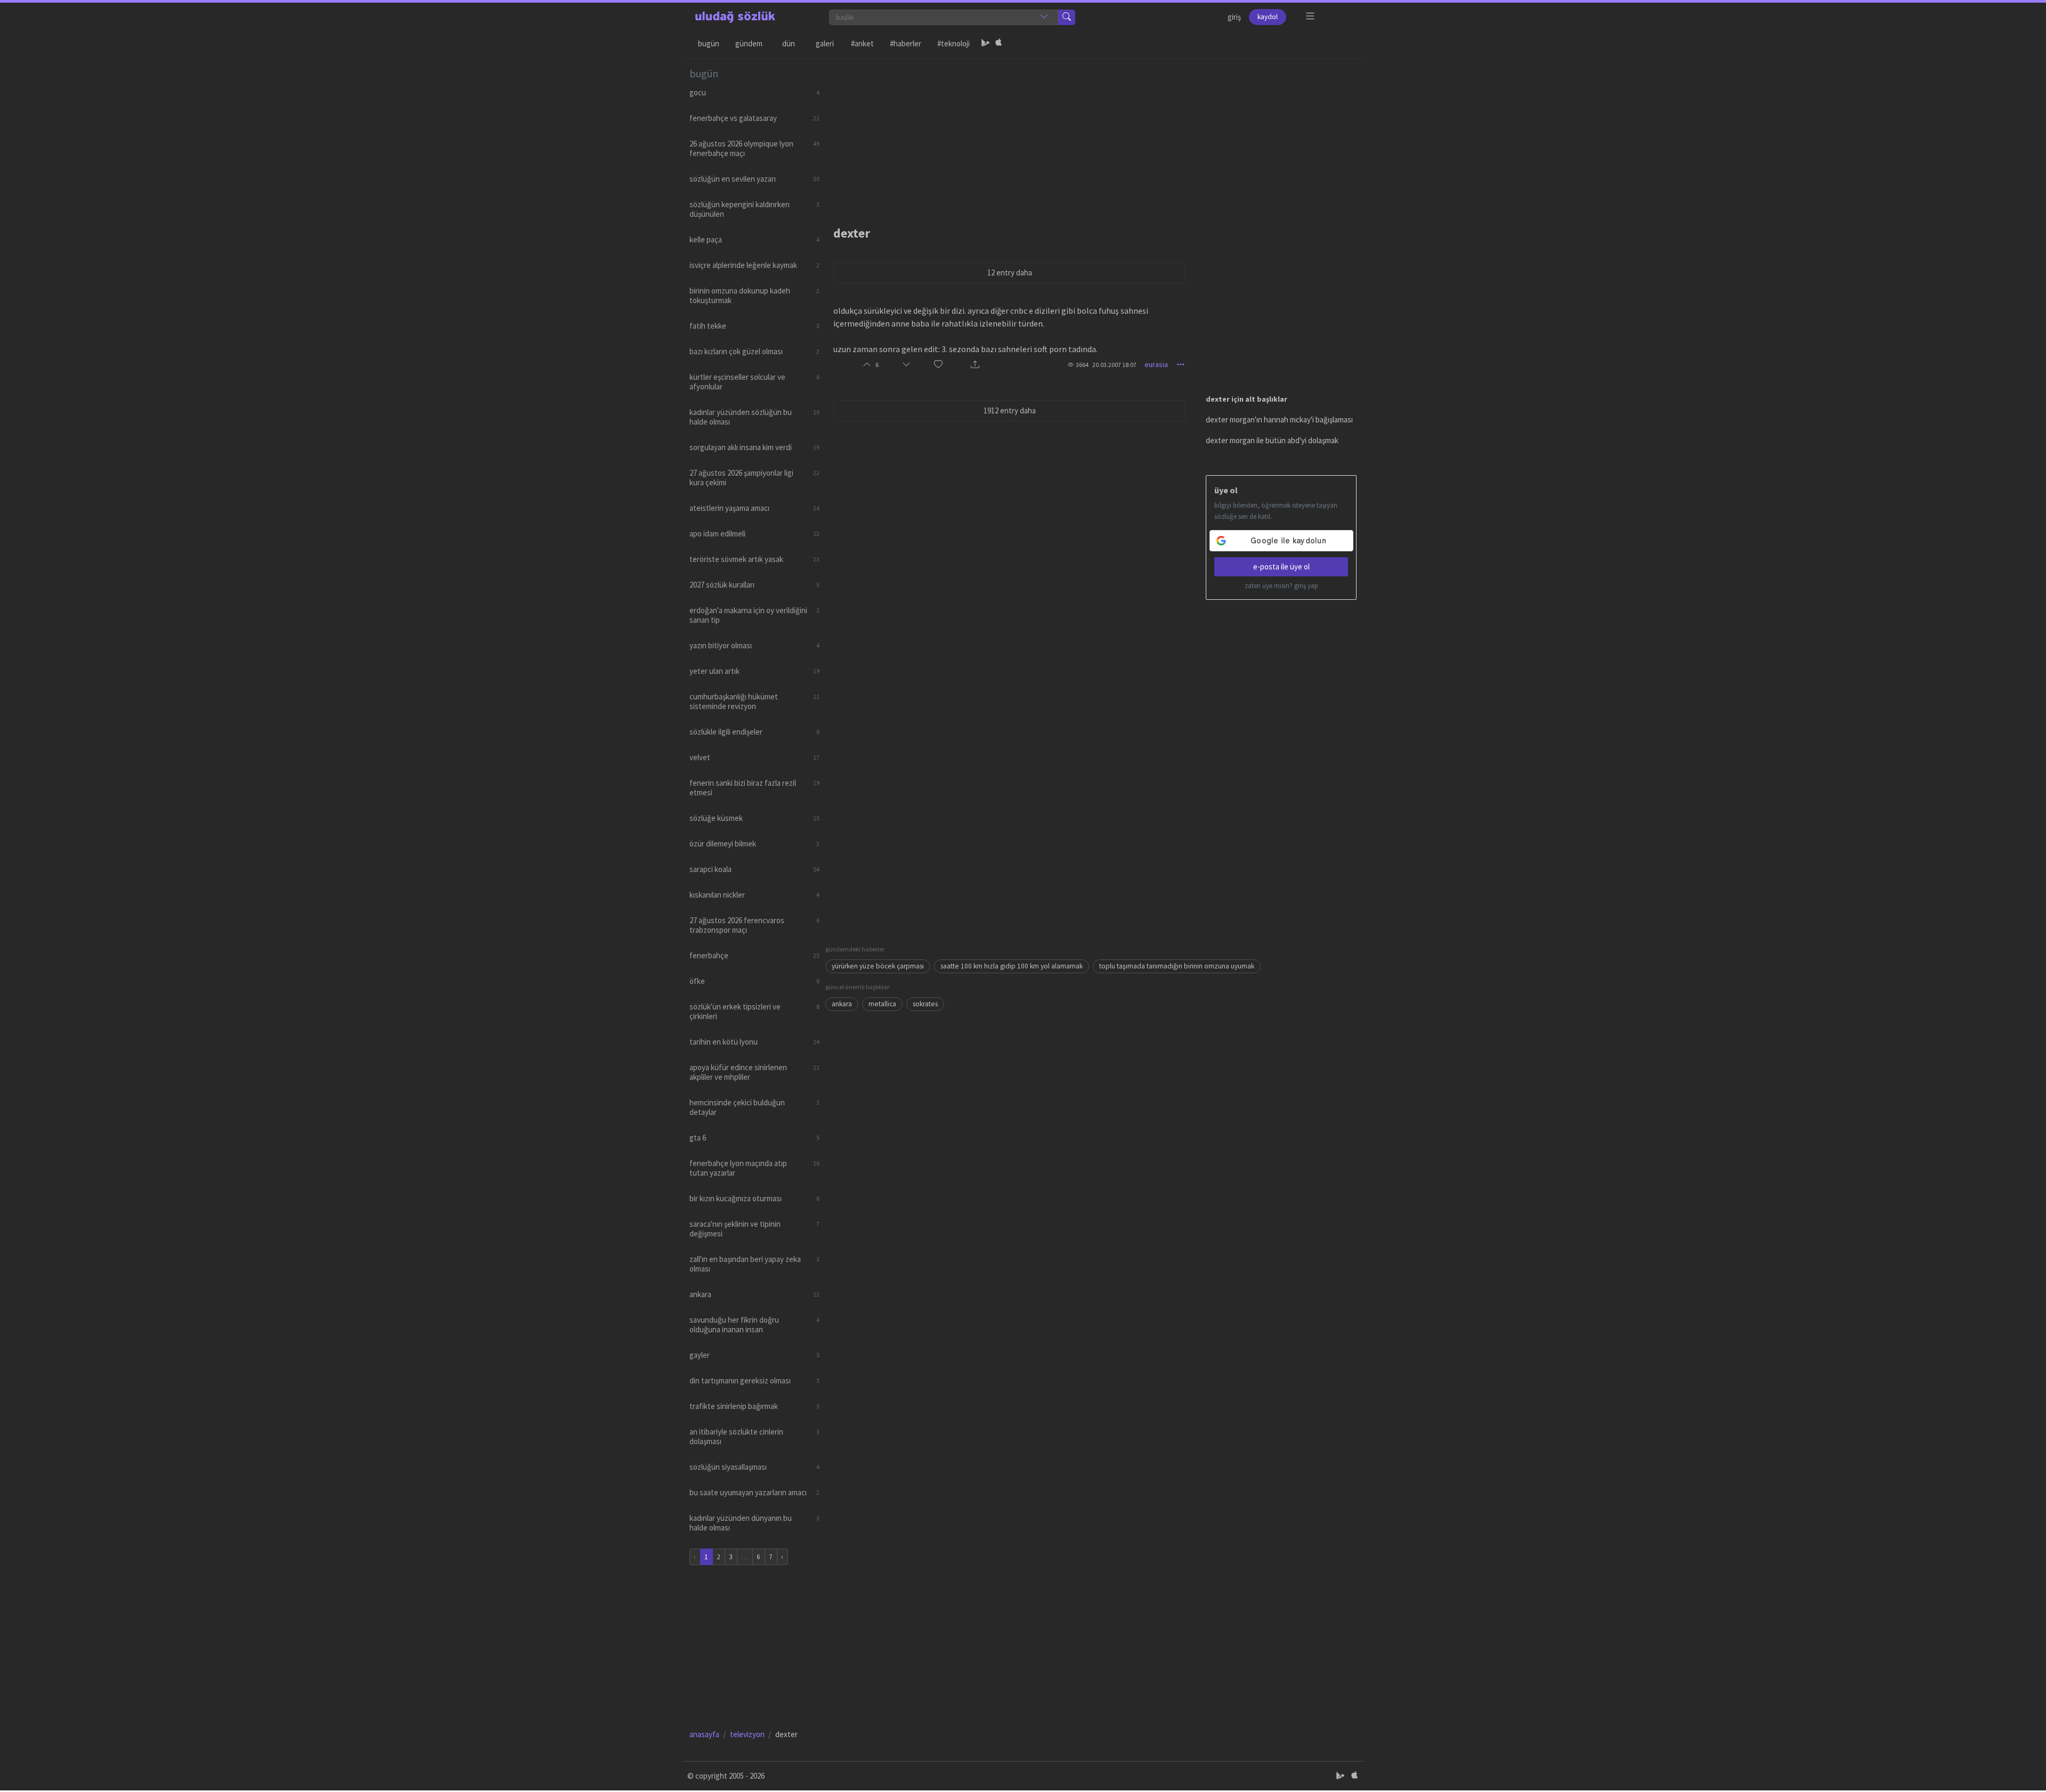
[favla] (938, 365)
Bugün (709, 43)
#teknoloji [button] (953, 43)
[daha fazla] (1310, 16)
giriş (1234, 17)
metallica (882, 1004)
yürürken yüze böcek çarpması (878, 966)
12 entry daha (1010, 272)
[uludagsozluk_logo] (735, 17)
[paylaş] (975, 365)
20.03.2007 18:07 (1114, 365)
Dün (789, 43)
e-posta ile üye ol (1281, 567)
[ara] (1067, 17)
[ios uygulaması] (998, 44)
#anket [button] (862, 43)
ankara (842, 1004)
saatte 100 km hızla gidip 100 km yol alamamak (1012, 966)
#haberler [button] (906, 43)
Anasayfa (704, 1734)
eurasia (1156, 364)
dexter (852, 233)
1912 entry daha (1010, 410)
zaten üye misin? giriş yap (1281, 586)
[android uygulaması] (986, 44)
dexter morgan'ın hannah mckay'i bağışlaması (1279, 420)
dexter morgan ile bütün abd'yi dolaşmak (1272, 440)
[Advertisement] (1091, 134)
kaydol (1268, 17)
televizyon (747, 1734)
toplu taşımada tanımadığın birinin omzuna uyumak (1177, 966)
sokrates (925, 1004)
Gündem (749, 43)
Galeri (825, 43)
